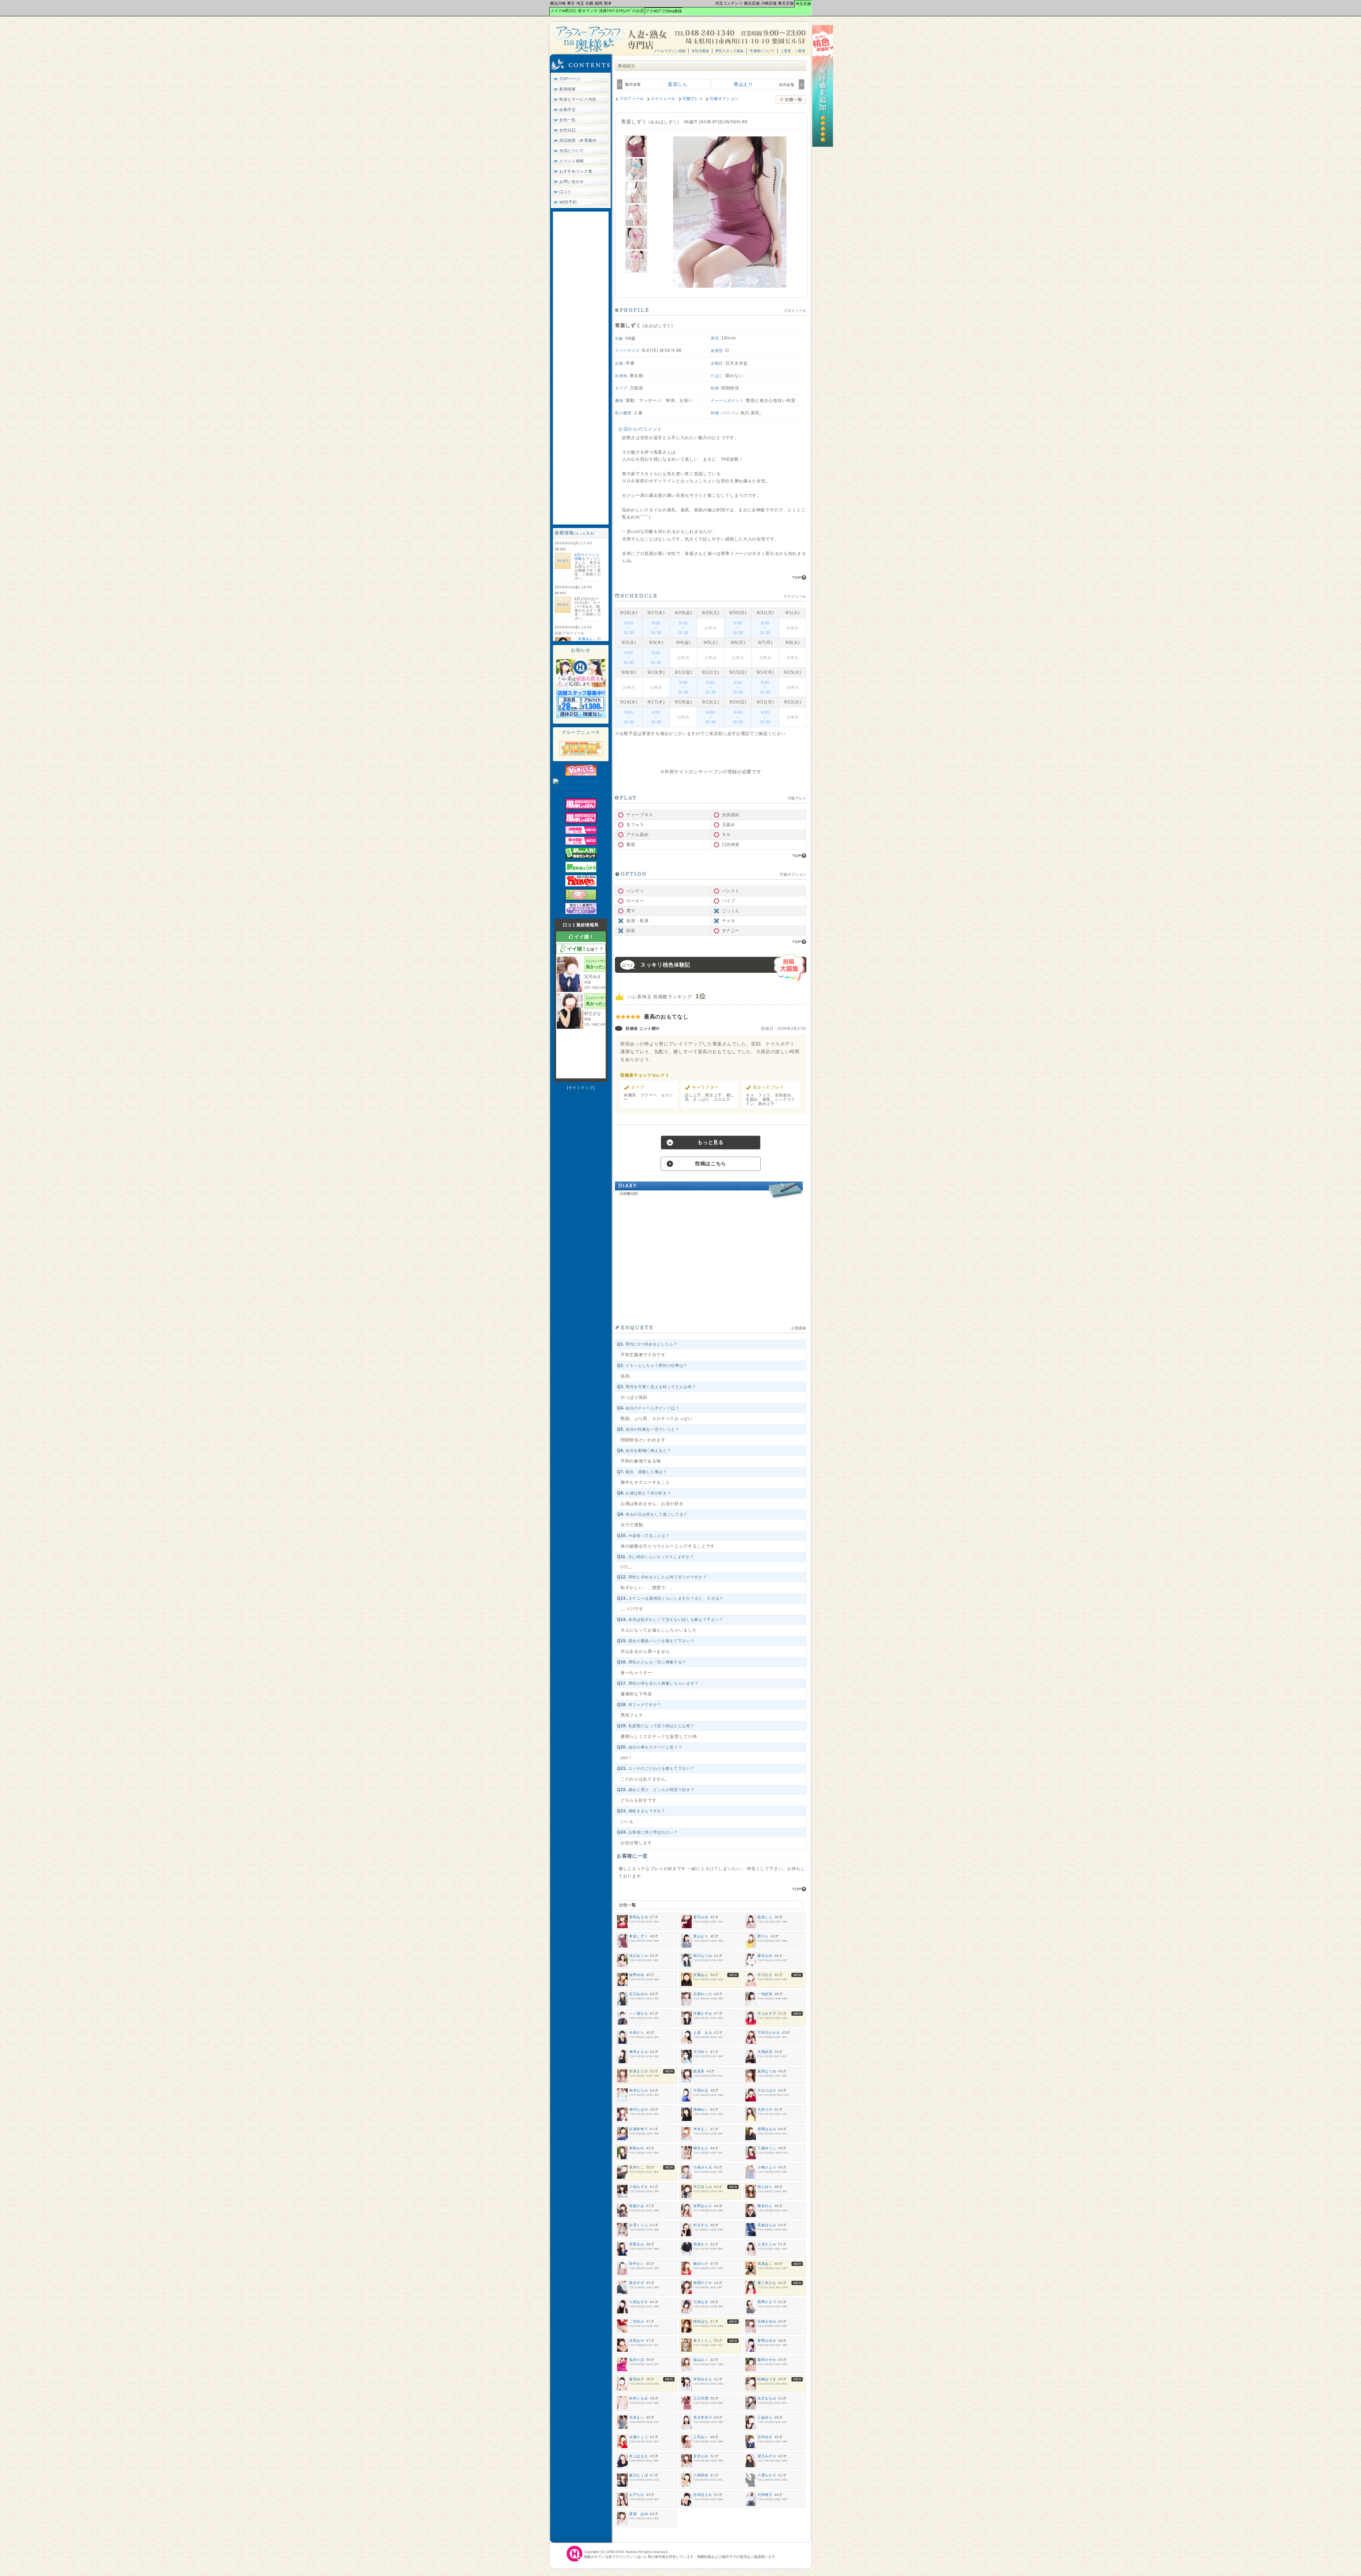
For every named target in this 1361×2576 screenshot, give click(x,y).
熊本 (608, 3)
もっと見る (584, 533)
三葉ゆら (765, 2417)
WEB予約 (568, 202)
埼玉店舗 (803, 4)
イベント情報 (572, 161)
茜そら (763, 1936)
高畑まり (701, 2244)
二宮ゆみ (637, 2321)
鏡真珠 (699, 2071)
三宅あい (701, 2437)
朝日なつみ (703, 1956)
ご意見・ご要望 (793, 51)
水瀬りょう (639, 2437)
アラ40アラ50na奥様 (664, 11)
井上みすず (767, 2013)
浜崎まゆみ (767, 2321)
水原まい (637, 2417)
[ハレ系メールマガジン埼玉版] (581, 754)
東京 (571, 3)
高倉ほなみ (767, 2225)
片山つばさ (767, 2090)
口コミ (565, 192)
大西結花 (765, 2052)
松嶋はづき (767, 2379)
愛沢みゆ (701, 1917)
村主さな (701, 2225)
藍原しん (678, 84)
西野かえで (767, 2302)
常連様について (762, 51)
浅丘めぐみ (639, 1956)
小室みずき (639, 2187)
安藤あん (586, 639)
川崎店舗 (769, 3)
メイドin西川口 (564, 11)
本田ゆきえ (703, 2379)
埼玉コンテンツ (729, 3)
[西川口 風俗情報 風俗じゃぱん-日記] (581, 843)
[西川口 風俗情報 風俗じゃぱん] (581, 808)
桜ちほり (765, 2187)
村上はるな (639, 2456)
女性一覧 (568, 120)
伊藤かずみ (703, 2013)
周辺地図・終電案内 (578, 140)
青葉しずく (639, 1936)
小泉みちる (703, 2167)
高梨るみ (637, 2244)
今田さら (637, 2033)
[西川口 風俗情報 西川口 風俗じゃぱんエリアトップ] (581, 822)
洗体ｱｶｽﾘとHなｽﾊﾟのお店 (621, 11)
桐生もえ (701, 2148)
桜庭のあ (637, 2206)
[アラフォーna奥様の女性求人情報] (581, 686)
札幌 (589, 3)
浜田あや (637, 2341)
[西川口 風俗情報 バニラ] (581, 774)
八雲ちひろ (767, 2475)
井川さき (765, 1975)
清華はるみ (767, 2129)
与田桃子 (765, 2495)
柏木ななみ (639, 2090)
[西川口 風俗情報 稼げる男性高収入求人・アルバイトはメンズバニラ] (581, 793)
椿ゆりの (701, 2264)
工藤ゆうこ (767, 2148)
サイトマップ (581, 1088)
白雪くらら (639, 2225)
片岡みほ (701, 2090)
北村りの (765, 2109)
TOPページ (570, 79)
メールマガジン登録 (670, 51)
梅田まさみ (639, 2052)
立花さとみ (767, 2244)
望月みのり (767, 2456)
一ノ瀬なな (639, 2013)
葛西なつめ (767, 2071)
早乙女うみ (703, 2187)
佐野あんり (703, 2206)
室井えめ (701, 2456)
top (799, 577)
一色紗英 (765, 1994)
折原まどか (639, 2071)
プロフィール (632, 99)
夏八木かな (767, 2283)
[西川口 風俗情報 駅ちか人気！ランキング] (581, 857)
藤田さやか (767, 2360)
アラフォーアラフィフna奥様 (611, 39)
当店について (572, 151)
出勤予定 (568, 110)
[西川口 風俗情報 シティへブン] (581, 885)
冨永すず (637, 2283)
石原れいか (703, 1994)
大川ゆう (701, 2052)
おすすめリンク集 (576, 171)
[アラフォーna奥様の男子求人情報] (581, 717)
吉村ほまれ (703, 2495)
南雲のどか (703, 2283)
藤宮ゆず (637, 2379)
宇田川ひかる (769, 2033)
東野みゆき (767, 2341)
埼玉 (580, 3)
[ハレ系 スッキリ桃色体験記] (823, 146)
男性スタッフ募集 (729, 51)
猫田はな (701, 2321)
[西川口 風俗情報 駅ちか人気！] (581, 871)
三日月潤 (701, 2398)
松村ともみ (639, 2398)
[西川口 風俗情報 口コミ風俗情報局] (581, 899)
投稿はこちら (711, 1163)
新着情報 (568, 89)
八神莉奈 (701, 2475)
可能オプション (724, 99)
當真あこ (765, 2264)
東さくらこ (703, 2341)
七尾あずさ (639, 2302)
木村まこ (701, 2129)
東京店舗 (786, 3)
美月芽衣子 (703, 2417)
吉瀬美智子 (639, 2129)
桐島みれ (637, 2148)
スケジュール (663, 99)
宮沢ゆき (765, 2437)
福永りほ (637, 2360)
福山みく (701, 2360)
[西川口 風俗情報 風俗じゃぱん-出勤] (581, 832)
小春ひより (767, 2167)
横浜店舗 (752, 3)
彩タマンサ (588, 11)
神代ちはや (639, 2109)
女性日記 (568, 130)
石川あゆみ (639, 1994)
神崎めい (701, 2109)
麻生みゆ (765, 1956)
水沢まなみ (767, 2398)
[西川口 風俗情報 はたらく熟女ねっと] (581, 913)
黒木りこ (637, 2167)
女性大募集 (700, 51)
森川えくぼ (639, 2475)
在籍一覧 (791, 99)
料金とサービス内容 (578, 99)
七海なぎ (701, 2302)
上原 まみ (703, 2033)
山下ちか (637, 2495)
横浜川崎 (558, 3)
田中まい (637, 2264)
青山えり (743, 84)
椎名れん (765, 2206)
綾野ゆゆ (637, 1975)
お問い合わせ (572, 181)
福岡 (599, 3)
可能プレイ (693, 99)
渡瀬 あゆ (639, 2514)
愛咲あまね (639, 1917)
